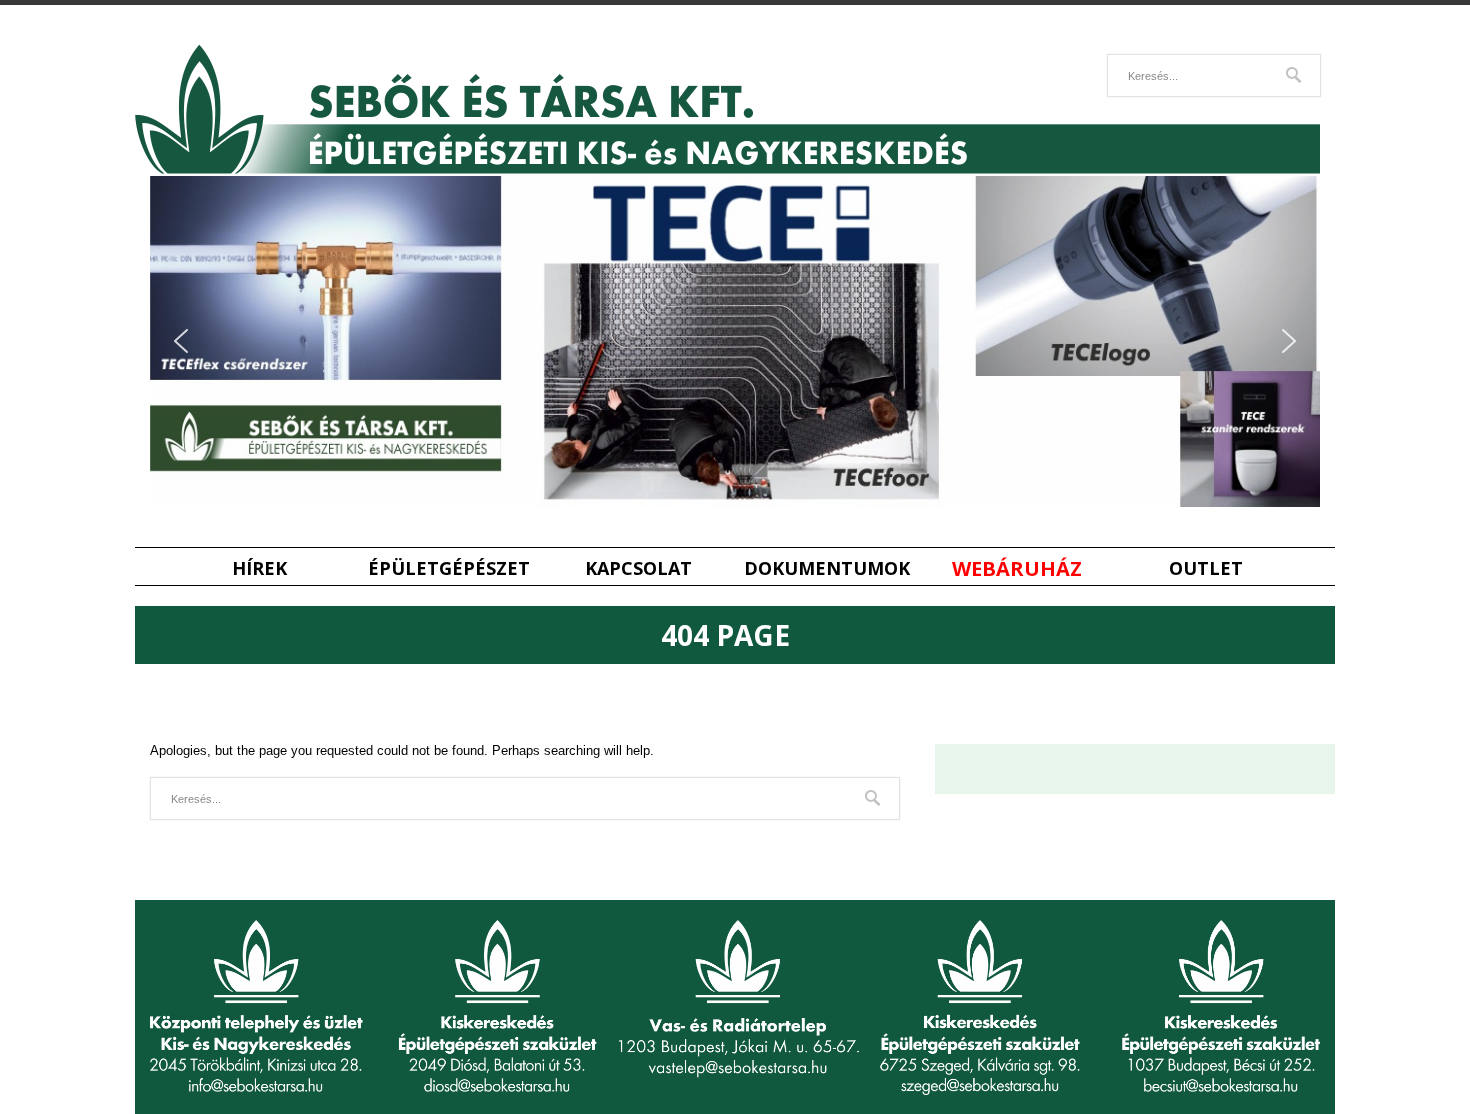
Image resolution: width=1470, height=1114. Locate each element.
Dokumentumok (827, 568)
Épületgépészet (449, 568)
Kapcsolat (638, 568)
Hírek (259, 568)
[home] (727, 169)
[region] (735, 341)
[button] (181, 341)
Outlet (1206, 568)
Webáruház (1017, 568)
